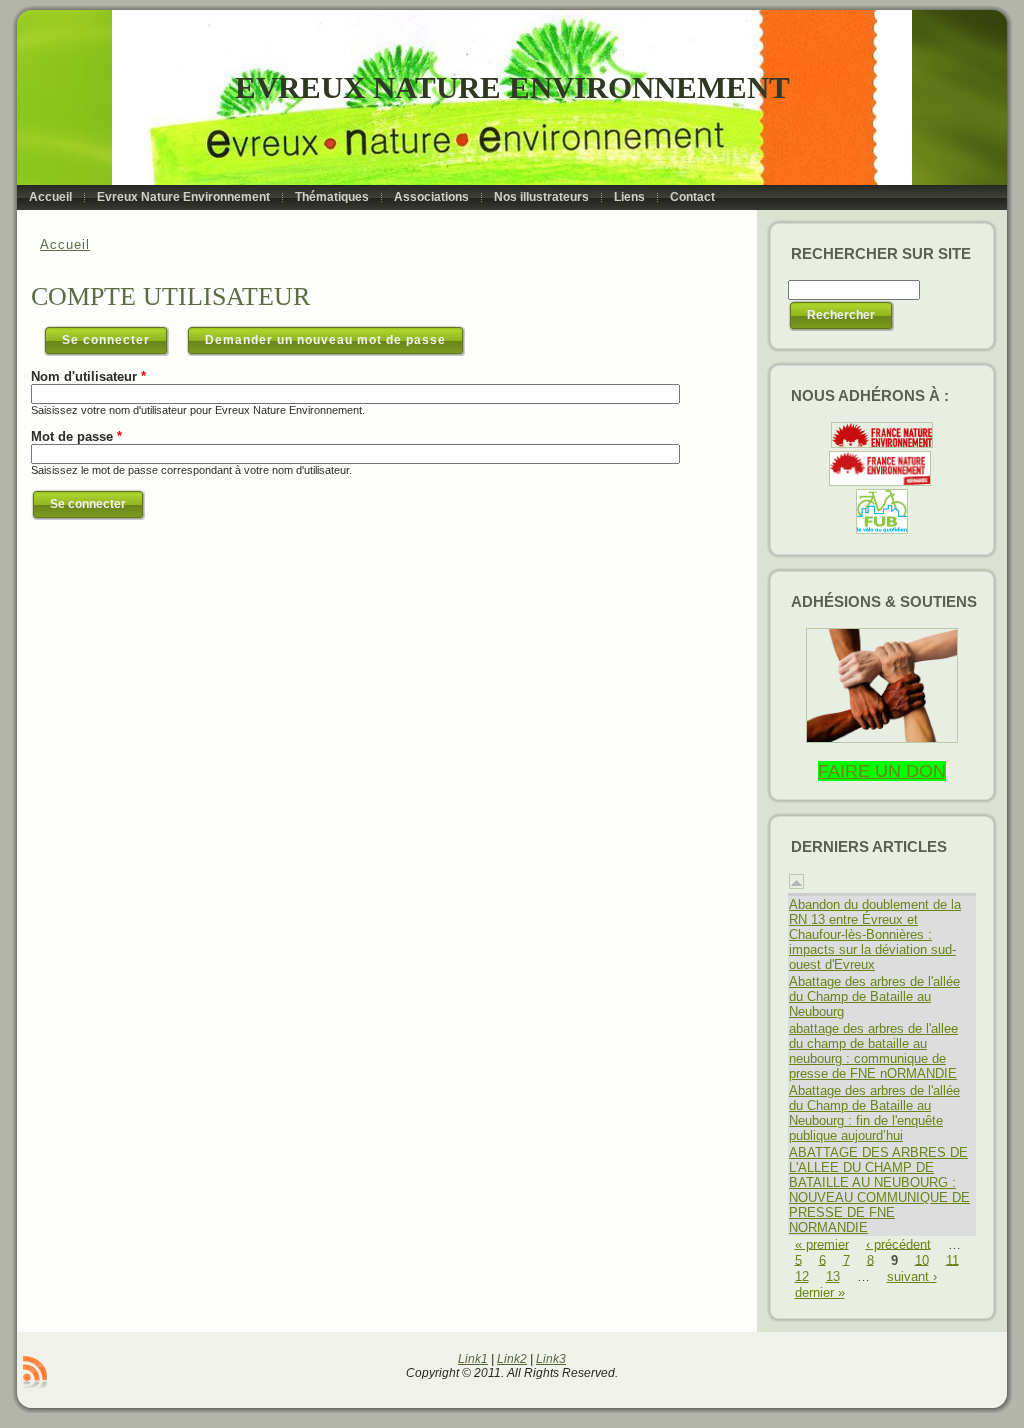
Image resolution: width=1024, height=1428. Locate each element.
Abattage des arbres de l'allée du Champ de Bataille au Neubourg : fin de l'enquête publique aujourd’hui (874, 1113)
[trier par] (796, 884)
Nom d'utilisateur (88, 376)
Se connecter (115, 340)
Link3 (551, 1359)
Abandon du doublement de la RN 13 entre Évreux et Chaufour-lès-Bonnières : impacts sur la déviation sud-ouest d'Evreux (875, 934)
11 (952, 1259)
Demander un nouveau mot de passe (325, 340)
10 (922, 1259)
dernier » (820, 1292)
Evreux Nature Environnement (512, 87)
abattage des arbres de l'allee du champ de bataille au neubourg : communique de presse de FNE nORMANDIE (873, 1051)
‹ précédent (898, 1243)
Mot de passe (76, 436)
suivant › (912, 1276)
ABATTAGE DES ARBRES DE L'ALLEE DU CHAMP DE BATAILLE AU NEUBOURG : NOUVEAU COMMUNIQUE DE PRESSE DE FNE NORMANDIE (879, 1190)
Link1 (473, 1359)
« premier (822, 1243)
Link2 (512, 1359)
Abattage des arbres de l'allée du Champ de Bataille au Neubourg (874, 996)
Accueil (65, 244)
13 (833, 1276)
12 (802, 1276)
